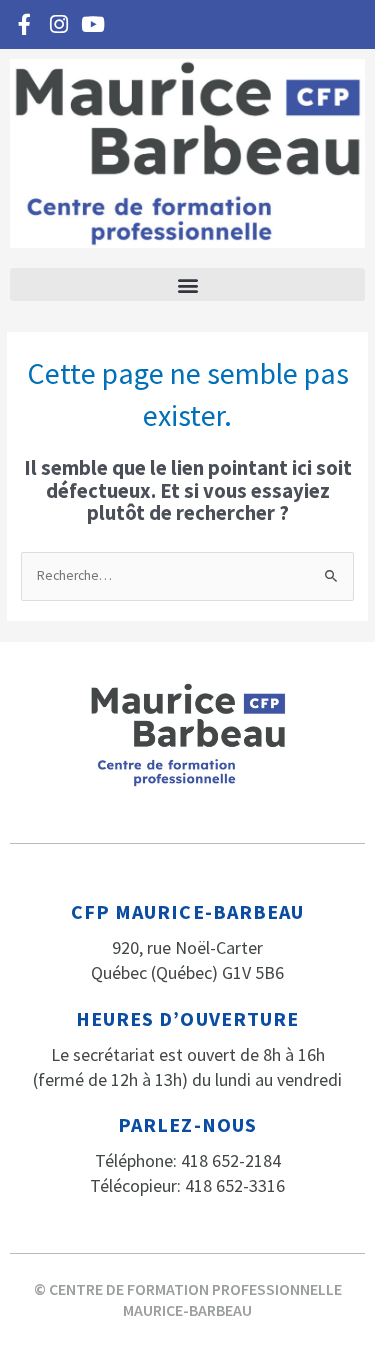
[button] (187, 284)
